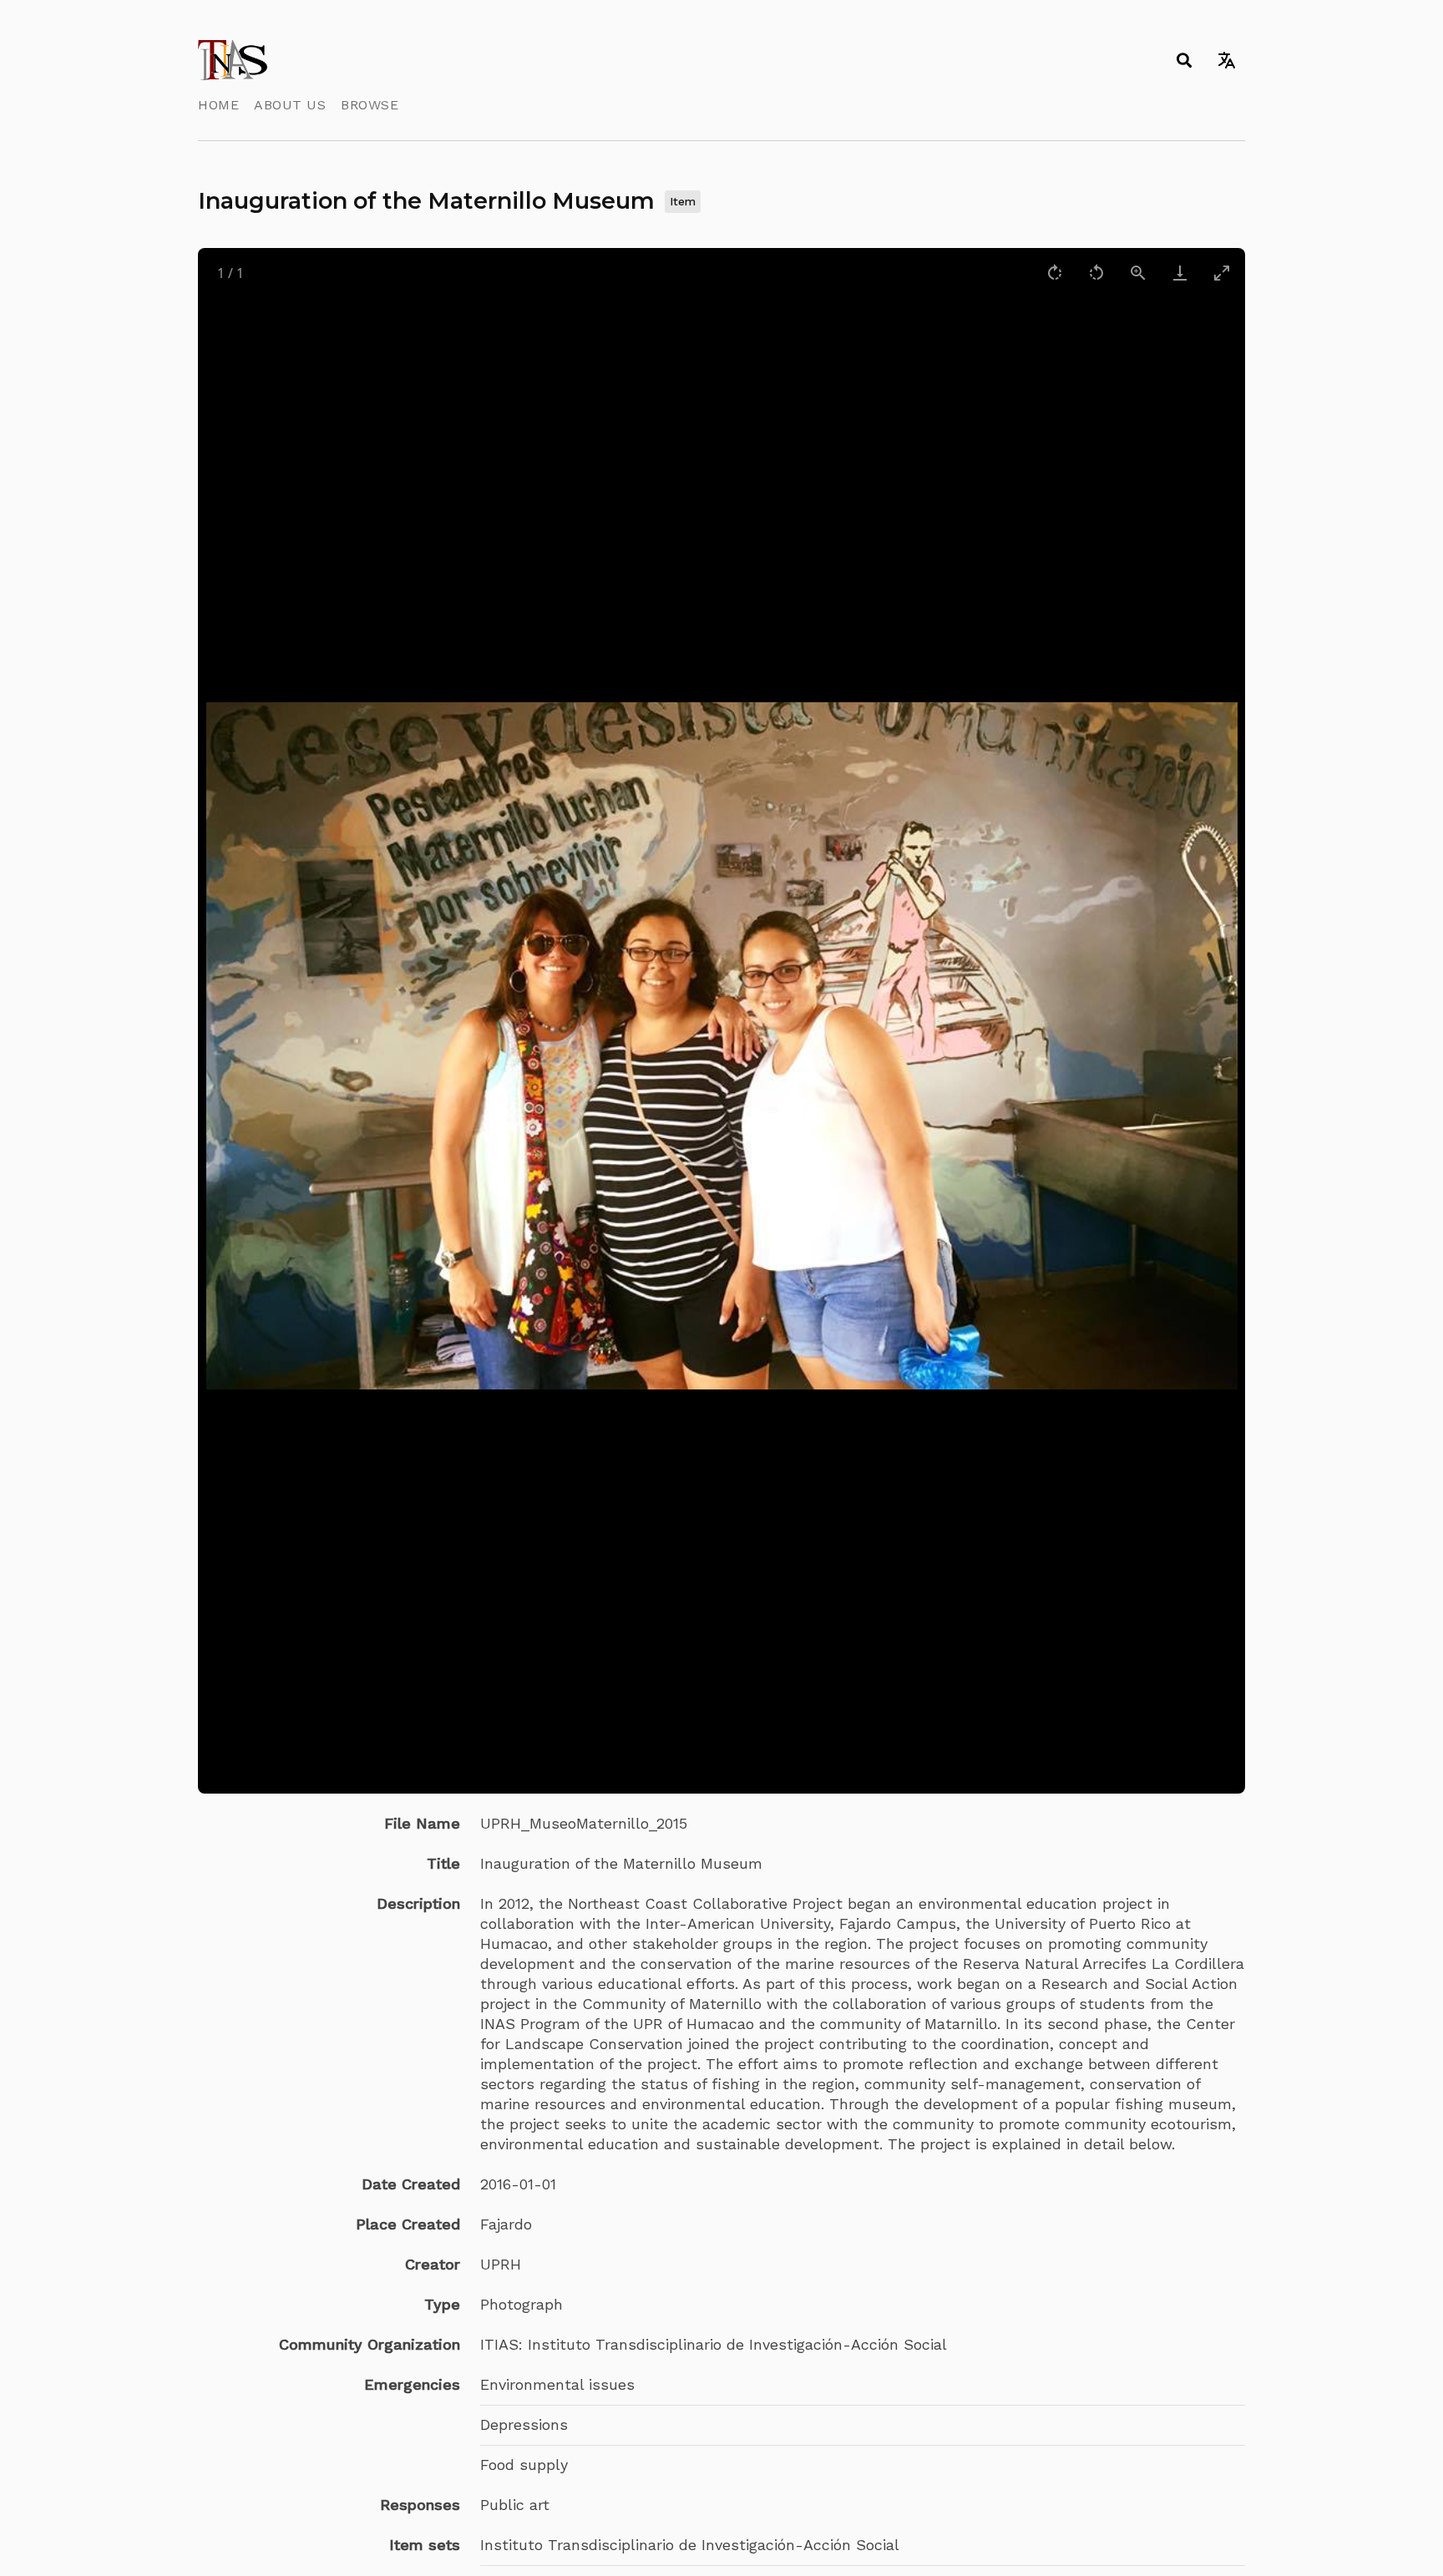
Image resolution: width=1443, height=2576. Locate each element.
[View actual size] (1138, 273)
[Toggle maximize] (1222, 273)
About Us (290, 105)
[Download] (1180, 273)
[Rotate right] (1055, 273)
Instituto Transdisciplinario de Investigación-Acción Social (690, 2545)
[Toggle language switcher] (1226, 60)
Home (218, 105)
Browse (370, 105)
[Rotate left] (1096, 273)
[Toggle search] (1184, 60)
